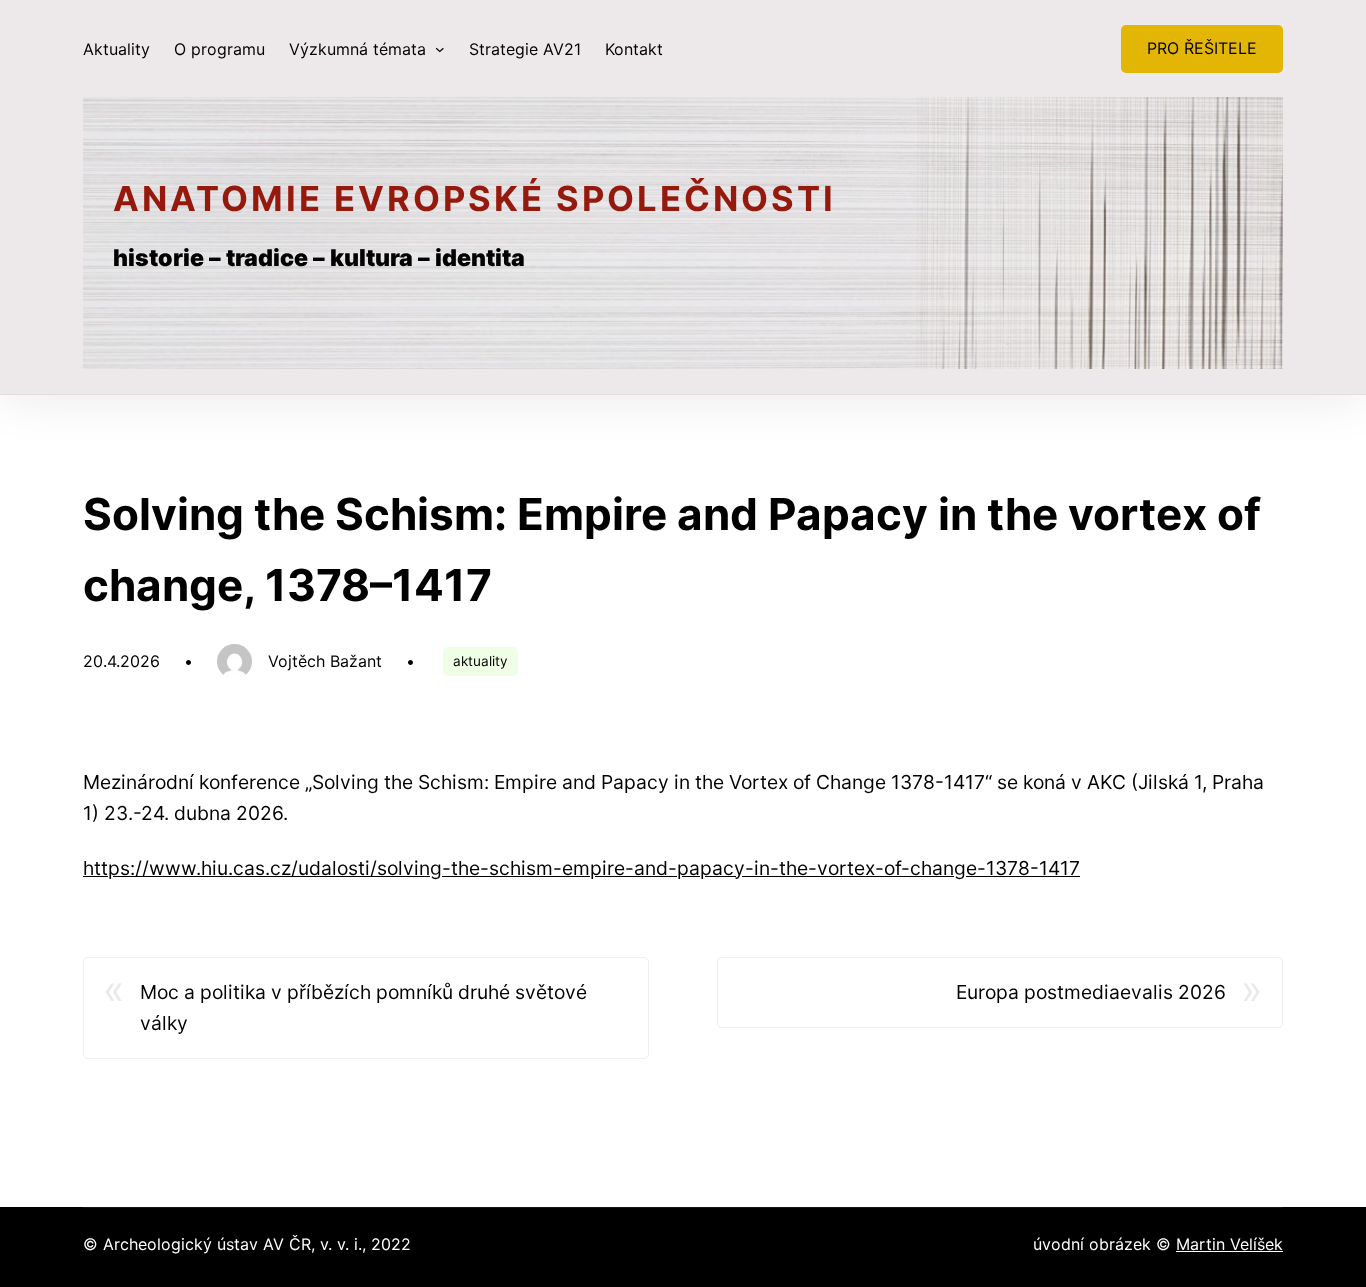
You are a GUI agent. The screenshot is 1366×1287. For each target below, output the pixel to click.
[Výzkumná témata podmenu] (440, 49)
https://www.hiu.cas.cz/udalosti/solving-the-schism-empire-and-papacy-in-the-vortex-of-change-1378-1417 (581, 868)
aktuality (480, 661)
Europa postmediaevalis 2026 (1091, 992)
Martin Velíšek (1229, 1244)
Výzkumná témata (360, 49)
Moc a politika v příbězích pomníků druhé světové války (363, 1007)
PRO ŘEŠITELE (1202, 48)
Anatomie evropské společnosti (474, 198)
